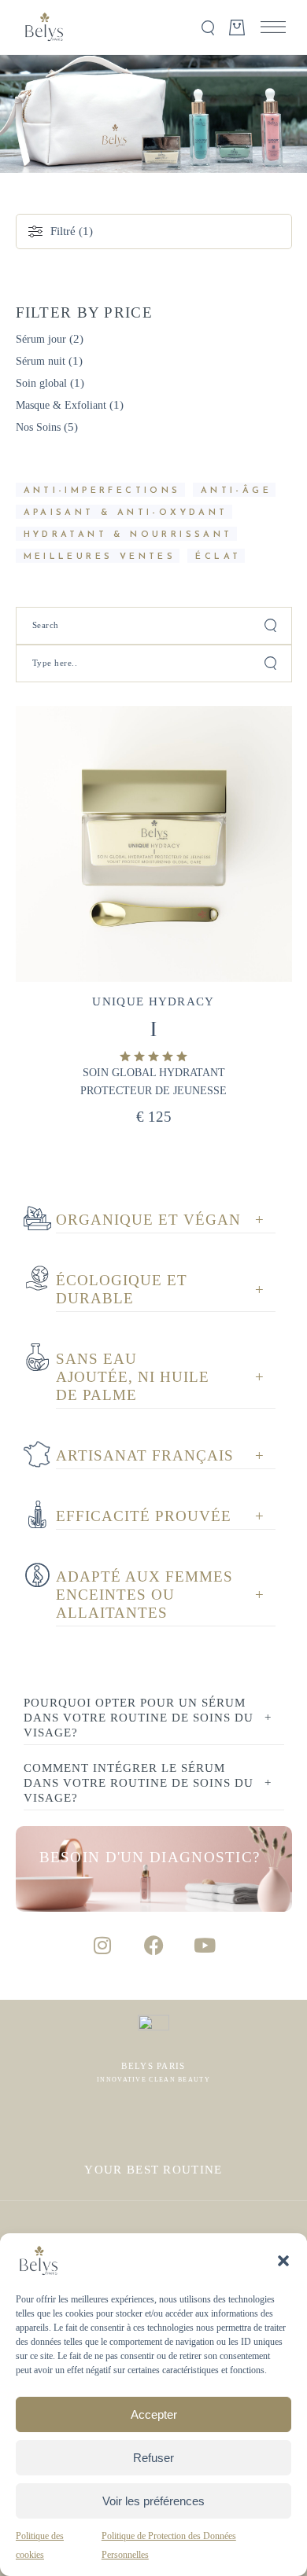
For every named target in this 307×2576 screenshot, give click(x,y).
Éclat (218, 557)
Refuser (153, 2458)
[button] (283, 2261)
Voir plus (220, 755)
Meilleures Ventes (100, 557)
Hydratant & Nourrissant (128, 535)
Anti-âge (236, 491)
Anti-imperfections (102, 491)
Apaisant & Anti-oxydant (126, 513)
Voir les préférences (153, 2501)
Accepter (154, 2414)
